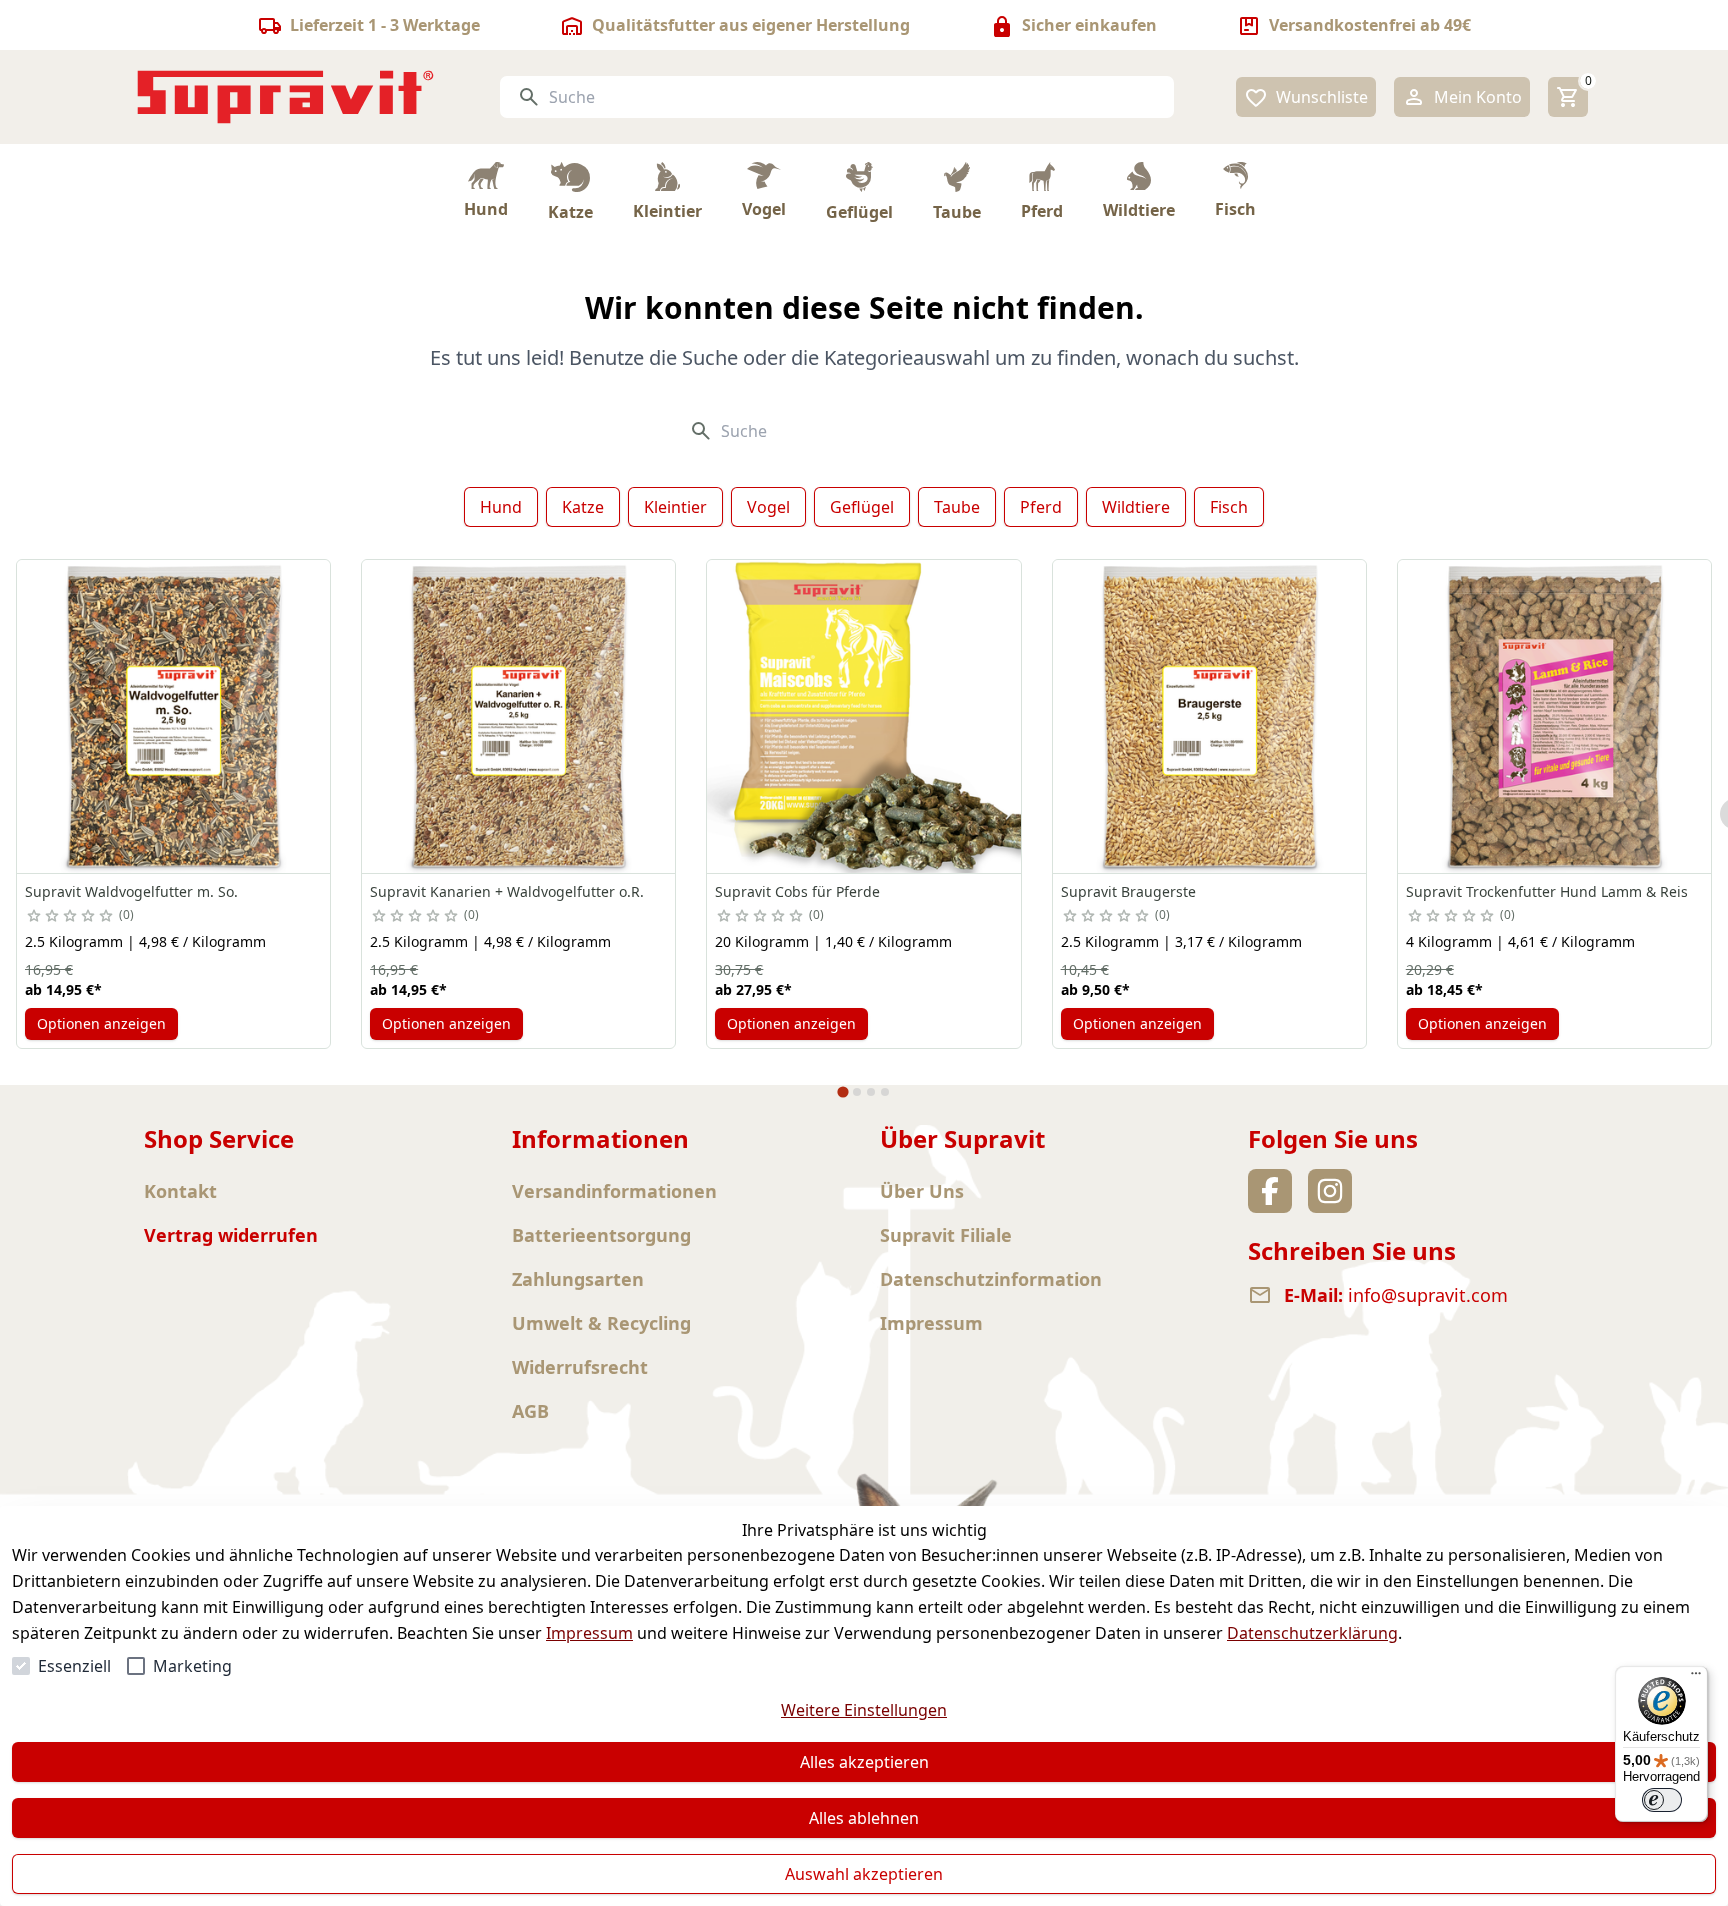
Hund (501, 507)
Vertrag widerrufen (231, 1235)
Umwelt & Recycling (601, 1323)
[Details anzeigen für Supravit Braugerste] (1209, 716)
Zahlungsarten (578, 1279)
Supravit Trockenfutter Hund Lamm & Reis (1547, 891)
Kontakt (180, 1191)
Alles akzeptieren (864, 1762)
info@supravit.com (1428, 1295)
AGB (530, 1411)
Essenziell (74, 1666)
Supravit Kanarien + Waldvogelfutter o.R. (507, 891)
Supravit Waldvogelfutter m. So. (131, 891)
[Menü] (1696, 1678)
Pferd (1041, 507)
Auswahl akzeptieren (864, 1874)
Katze (583, 507)
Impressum (589, 1633)
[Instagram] (1330, 1191)
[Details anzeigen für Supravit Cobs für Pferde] (863, 716)
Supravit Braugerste (1128, 891)
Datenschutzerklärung (1312, 1633)
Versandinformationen (614, 1191)
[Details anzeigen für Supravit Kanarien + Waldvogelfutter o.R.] (518, 716)
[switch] (1662, 1800)
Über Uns (922, 1191)
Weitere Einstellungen (864, 1710)
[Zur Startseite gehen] (286, 97)
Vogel (768, 507)
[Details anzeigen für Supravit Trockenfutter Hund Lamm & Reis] (1554, 716)
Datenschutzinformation (991, 1279)
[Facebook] (1270, 1191)
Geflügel (862, 507)
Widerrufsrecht (580, 1367)
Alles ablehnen (864, 1818)
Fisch (1229, 507)
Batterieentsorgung (601, 1235)
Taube (957, 507)
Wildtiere (1136, 507)
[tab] (842, 1091)
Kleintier (675, 507)
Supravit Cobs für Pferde (797, 891)
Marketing (192, 1666)
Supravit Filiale (946, 1235)
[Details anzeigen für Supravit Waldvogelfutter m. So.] (173, 716)
